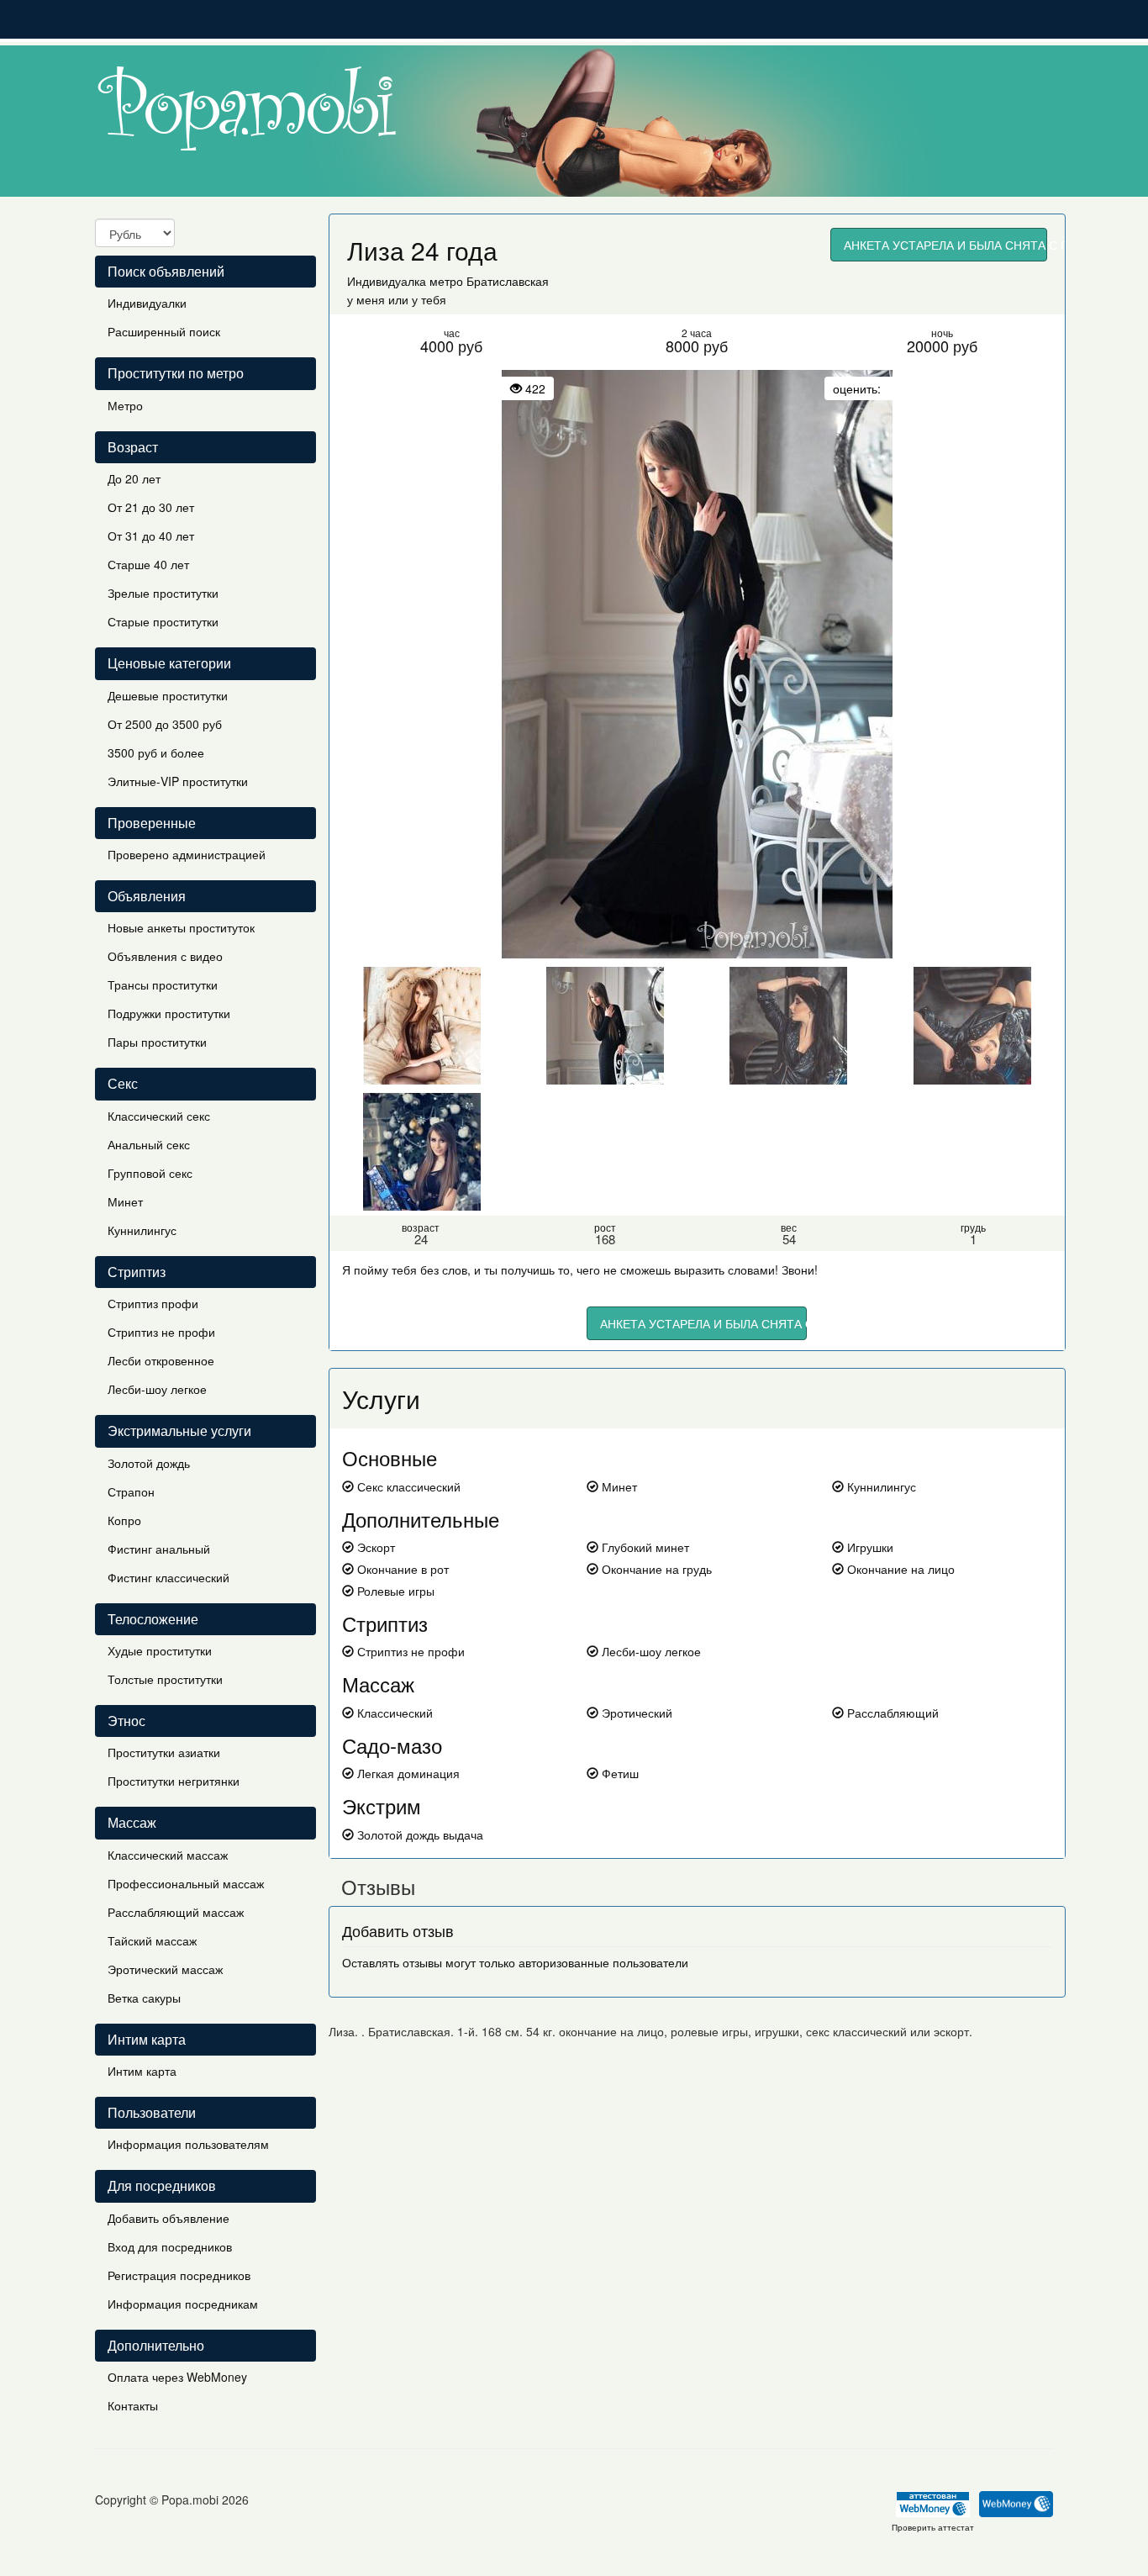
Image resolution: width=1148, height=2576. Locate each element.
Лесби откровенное (161, 1360)
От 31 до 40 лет (151, 536)
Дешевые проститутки (168, 695)
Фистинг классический (169, 1577)
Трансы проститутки (163, 984)
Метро (125, 405)
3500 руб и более (156, 752)
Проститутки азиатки (164, 1752)
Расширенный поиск (164, 331)
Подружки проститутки (169, 1013)
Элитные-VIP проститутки (178, 781)
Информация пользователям (188, 2144)
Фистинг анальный (159, 1549)
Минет (125, 1201)
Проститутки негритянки (174, 1781)
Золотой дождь (149, 1463)
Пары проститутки (157, 1042)
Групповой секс (150, 1173)
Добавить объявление (169, 2218)
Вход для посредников (170, 2246)
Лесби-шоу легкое (157, 1389)
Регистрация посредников (179, 2275)
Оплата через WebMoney (177, 2377)
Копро (124, 1520)
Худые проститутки (160, 1650)
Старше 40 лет (148, 564)
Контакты (133, 2405)
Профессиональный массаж (186, 1883)
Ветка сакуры (144, 1998)
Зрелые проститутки (163, 593)
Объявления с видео (165, 956)
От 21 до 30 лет (151, 507)
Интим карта (142, 2071)
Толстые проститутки (165, 1679)
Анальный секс (149, 1144)
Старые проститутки (163, 621)
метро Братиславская (489, 281)
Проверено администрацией (187, 854)
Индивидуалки (147, 303)
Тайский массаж (152, 1940)
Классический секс (159, 1116)
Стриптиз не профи (161, 1332)
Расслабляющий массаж (176, 1912)
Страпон (131, 1491)
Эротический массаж (165, 1969)
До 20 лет (134, 478)
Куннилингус (142, 1230)
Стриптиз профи (153, 1303)
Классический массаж (168, 1855)
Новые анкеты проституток (181, 927)
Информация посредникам (183, 2304)
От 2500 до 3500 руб (165, 724)
